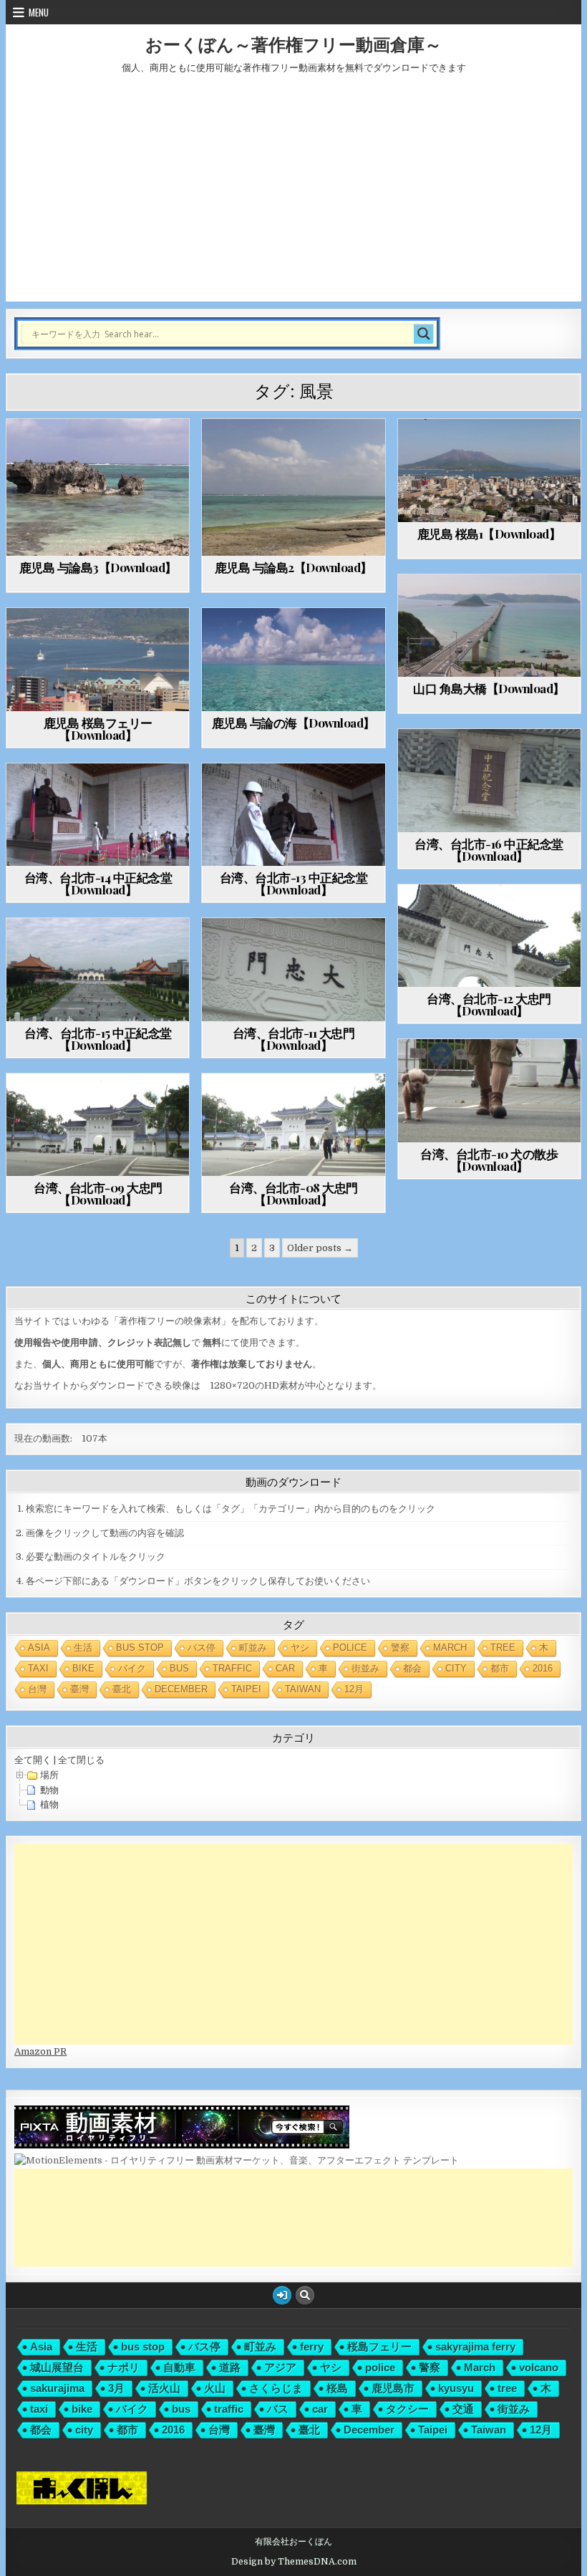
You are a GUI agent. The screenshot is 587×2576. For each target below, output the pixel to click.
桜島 (337, 2388)
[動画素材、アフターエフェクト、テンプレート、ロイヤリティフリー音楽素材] (237, 2160)
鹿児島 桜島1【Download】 (489, 534)
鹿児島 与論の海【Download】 (293, 723)
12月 (354, 1689)
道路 (230, 2367)
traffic (232, 1668)
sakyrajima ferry (475, 2346)
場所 (49, 1775)
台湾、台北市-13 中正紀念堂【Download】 (294, 883)
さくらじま (276, 2388)
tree (503, 1648)
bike (83, 1668)
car (285, 1668)
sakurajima (57, 2388)
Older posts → (320, 1248)
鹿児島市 (393, 2388)
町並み (253, 1648)
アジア (280, 2367)
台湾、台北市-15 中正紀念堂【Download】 (98, 1039)
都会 (412, 1668)
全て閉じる (81, 1760)
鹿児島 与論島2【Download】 (293, 567)
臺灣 (79, 1689)
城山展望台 (57, 2367)
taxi (38, 1668)
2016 (543, 1668)
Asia (39, 1648)
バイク (132, 1668)
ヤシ (300, 1648)
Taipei (246, 1689)
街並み (365, 1668)
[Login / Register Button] (282, 2295)
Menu (39, 12)
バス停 (202, 1648)
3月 (116, 2388)
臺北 (122, 1689)
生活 (83, 1648)
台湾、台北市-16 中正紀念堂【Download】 (489, 850)
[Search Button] (305, 2295)
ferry (312, 2346)
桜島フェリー (379, 2346)
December (181, 1689)
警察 (400, 1648)
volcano (539, 2367)
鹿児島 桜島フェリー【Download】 (98, 729)
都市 (500, 1668)
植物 (49, 1804)
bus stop (140, 1648)
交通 (463, 2409)
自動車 (179, 2367)
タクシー (407, 2409)
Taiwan (303, 1689)
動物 (49, 1790)
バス (278, 2409)
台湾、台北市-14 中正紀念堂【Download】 (98, 883)
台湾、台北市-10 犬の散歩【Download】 (489, 1160)
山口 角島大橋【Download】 (489, 688)
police (350, 1648)
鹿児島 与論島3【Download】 (98, 567)
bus (179, 1668)
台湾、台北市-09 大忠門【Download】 (98, 1193)
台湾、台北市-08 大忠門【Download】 (293, 1193)
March (450, 1648)
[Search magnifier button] (424, 334)
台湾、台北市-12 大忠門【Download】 (489, 1004)
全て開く (33, 1760)
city (456, 1668)
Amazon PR (40, 2051)
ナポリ (123, 2367)
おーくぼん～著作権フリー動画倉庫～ (293, 44)
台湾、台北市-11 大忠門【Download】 (294, 1039)
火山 (215, 2388)
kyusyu (456, 2388)
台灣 (37, 1689)
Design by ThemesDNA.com (294, 2562)
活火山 (164, 2388)
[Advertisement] (293, 194)
